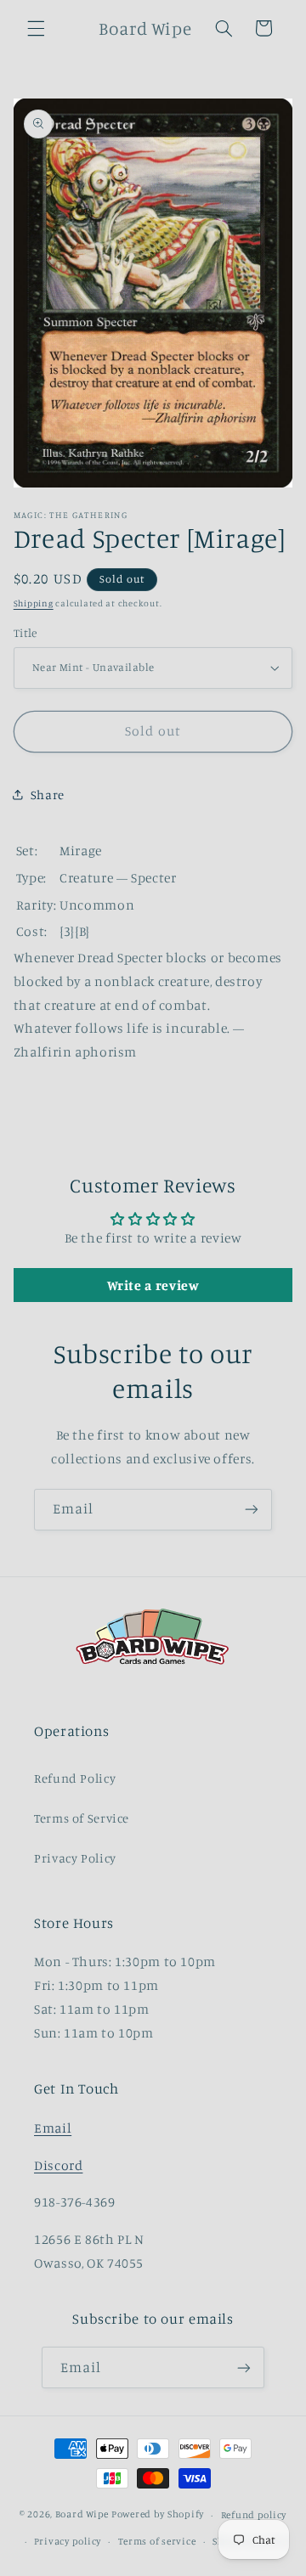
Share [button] (48, 795)
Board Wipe (82, 2515)
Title (25, 633)
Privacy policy (68, 2541)
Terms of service (157, 2541)
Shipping (34, 603)
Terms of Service (82, 1818)
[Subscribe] (252, 1510)
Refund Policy (75, 1778)
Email (53, 2128)
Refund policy (254, 2515)
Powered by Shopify (158, 2515)
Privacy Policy (75, 1858)
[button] (36, 28)
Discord (58, 2165)
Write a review (153, 1285)
